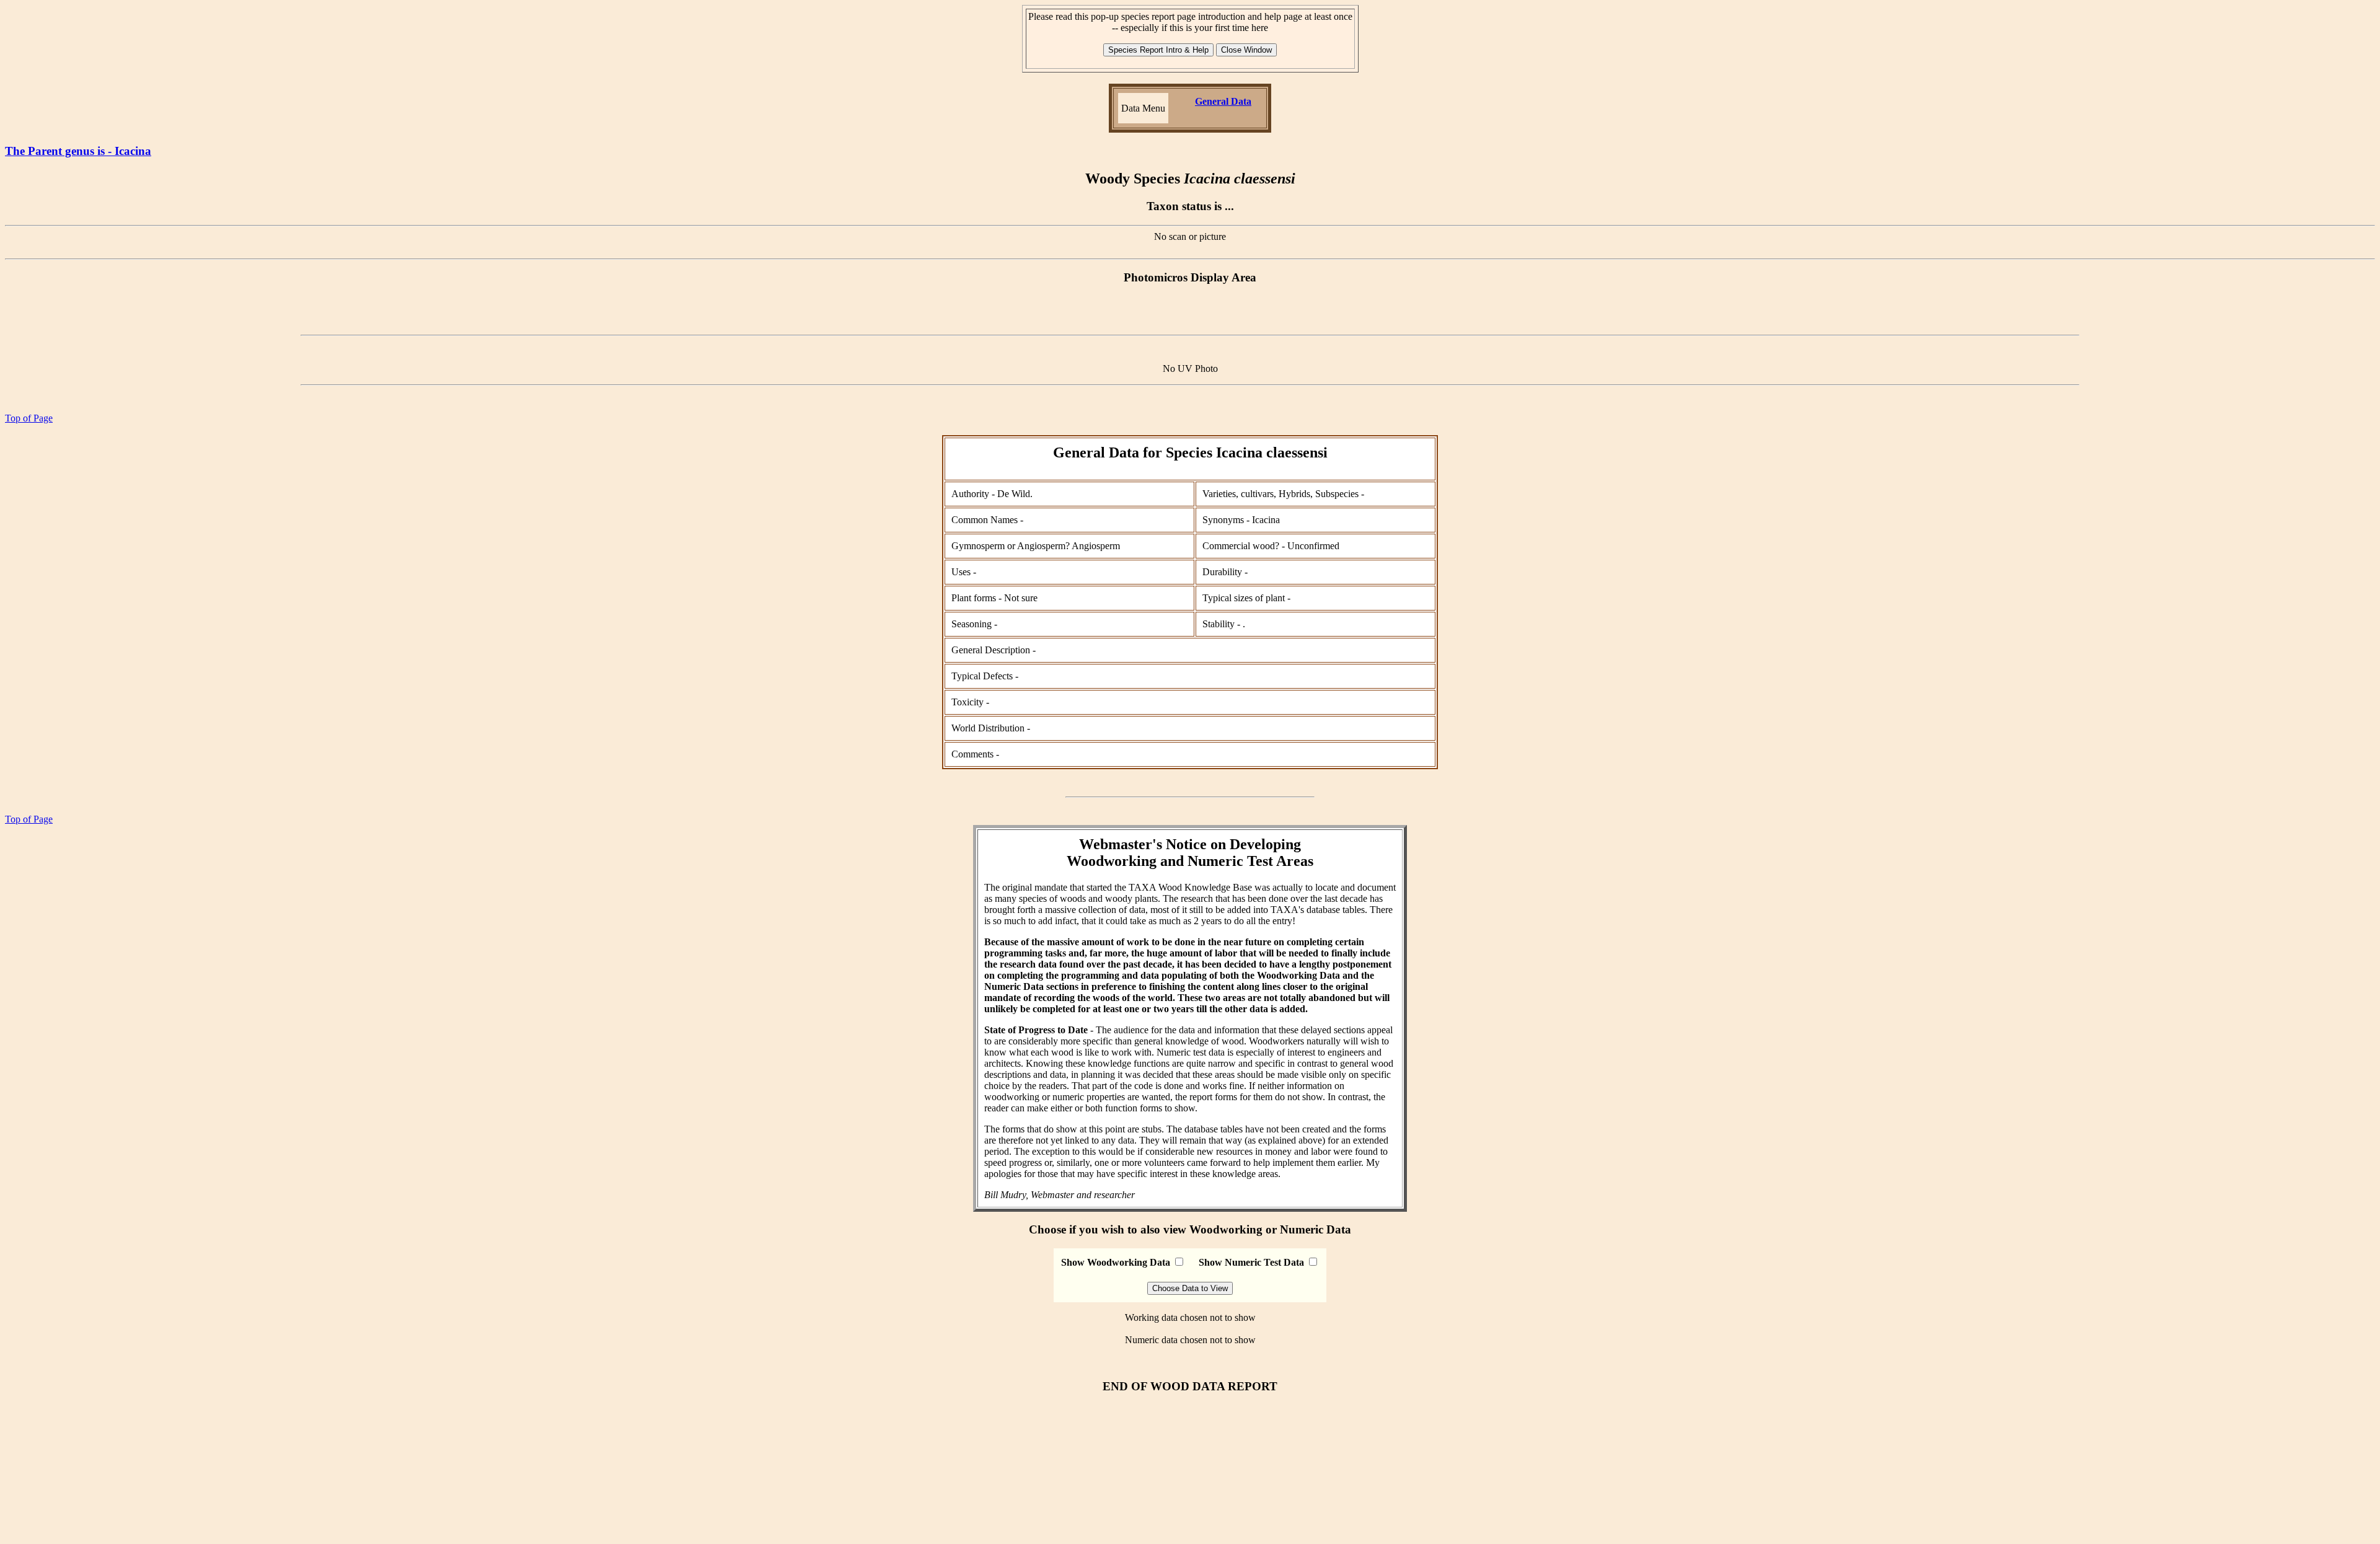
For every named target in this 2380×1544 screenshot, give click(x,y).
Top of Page (29, 418)
